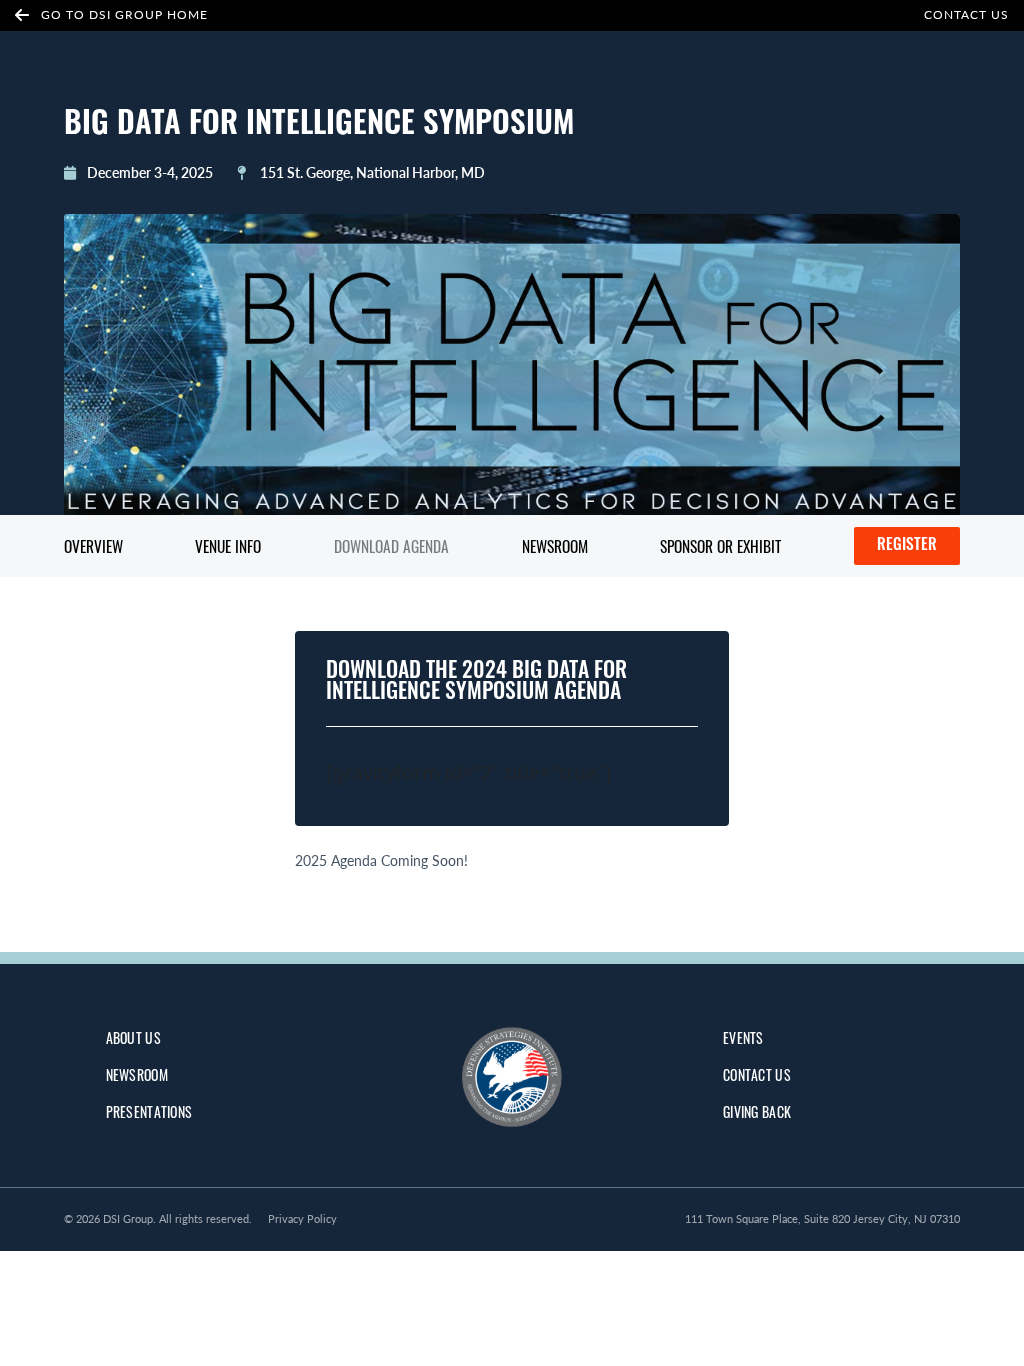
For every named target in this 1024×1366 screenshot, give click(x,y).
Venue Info (228, 546)
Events (743, 1037)
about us (133, 1037)
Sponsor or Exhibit (720, 546)
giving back (757, 1111)
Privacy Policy (302, 1218)
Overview (93, 546)
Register (907, 546)
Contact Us (966, 14)
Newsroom (555, 546)
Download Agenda (391, 546)
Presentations (149, 1111)
